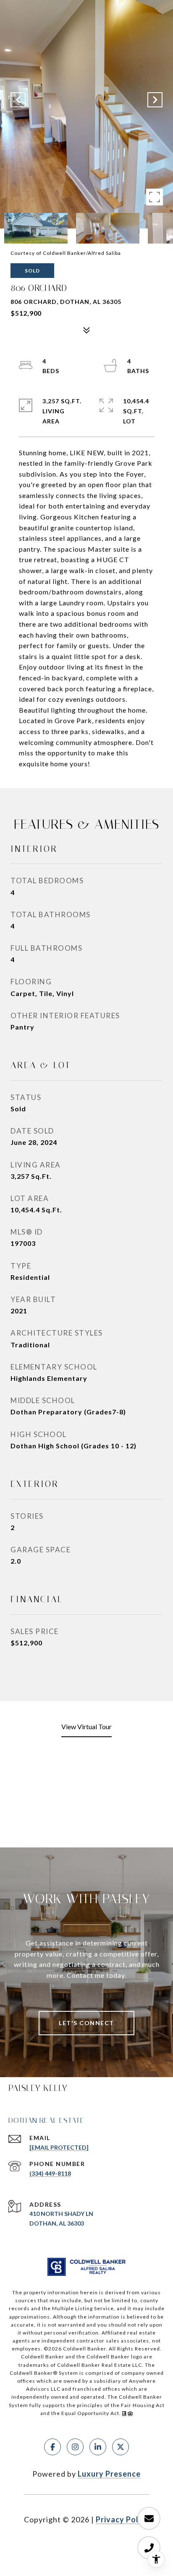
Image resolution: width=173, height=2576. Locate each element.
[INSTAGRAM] (75, 2447)
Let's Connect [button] (86, 2023)
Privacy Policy (123, 2519)
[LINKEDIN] (98, 2447)
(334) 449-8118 (50, 2173)
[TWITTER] (121, 2447)
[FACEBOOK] (52, 2447)
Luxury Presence (109, 2474)
